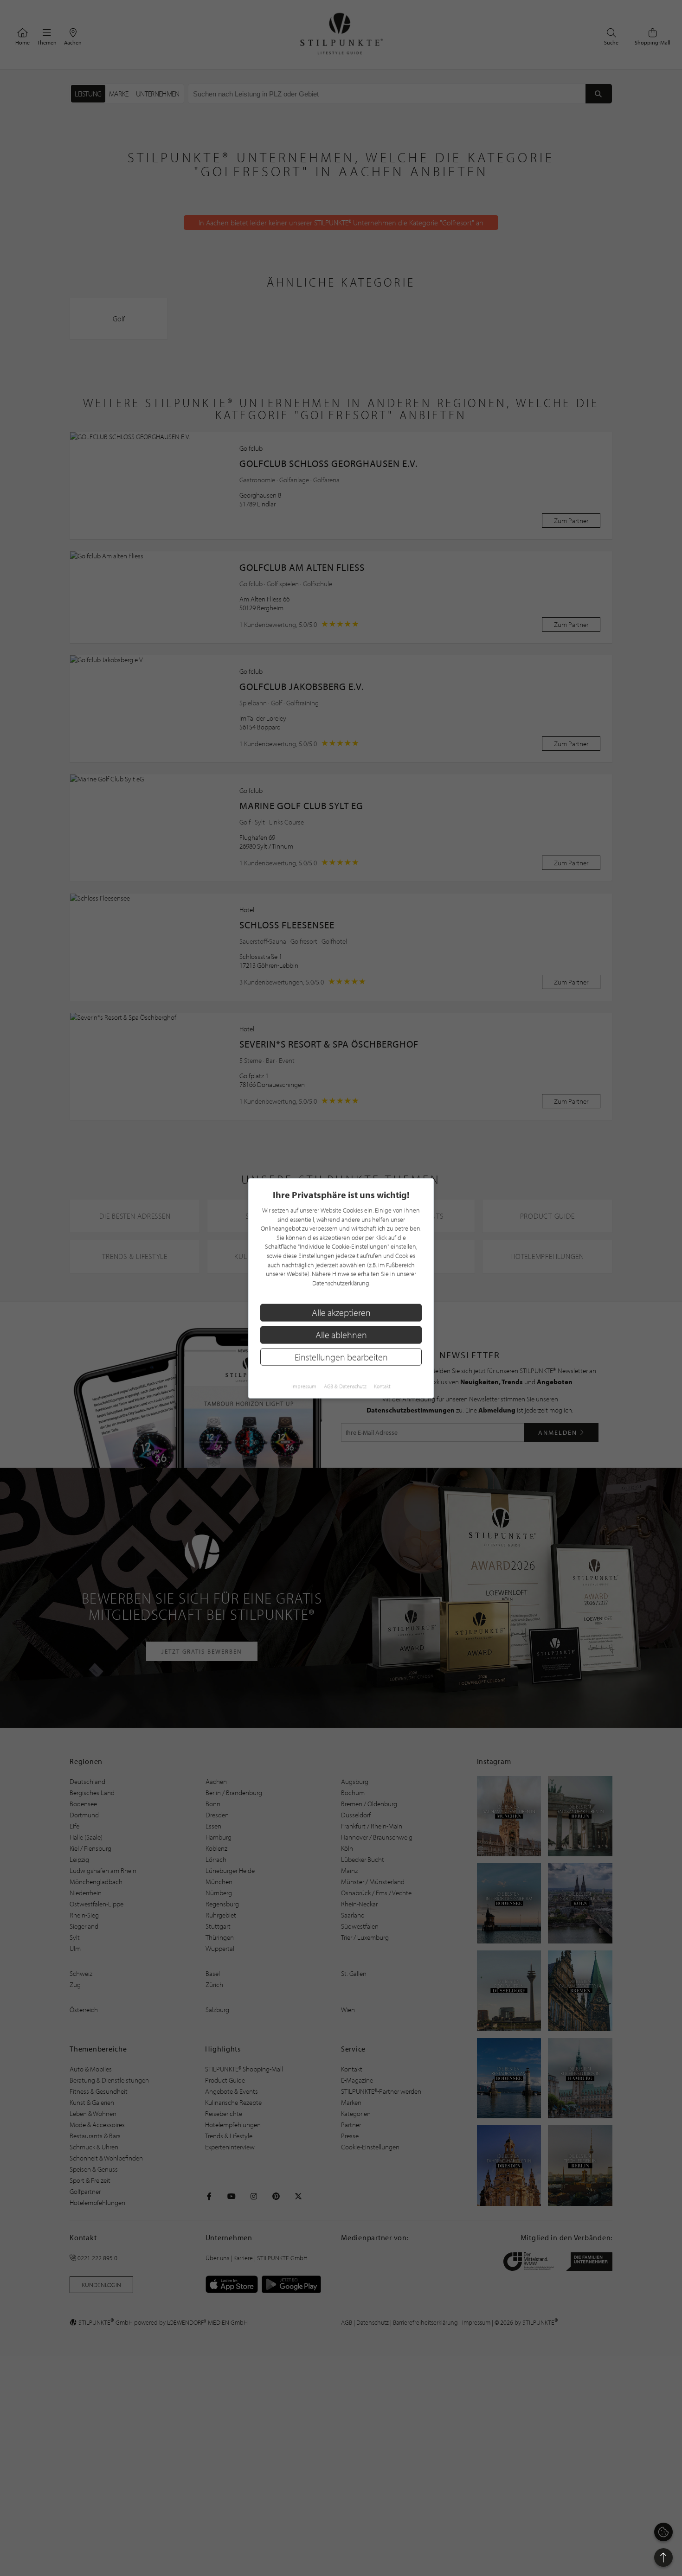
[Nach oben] (663, 2557)
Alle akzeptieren (341, 1312)
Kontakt (382, 1386)
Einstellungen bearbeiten (341, 1357)
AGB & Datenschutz (345, 1386)
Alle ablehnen (341, 1334)
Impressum (304, 1386)
